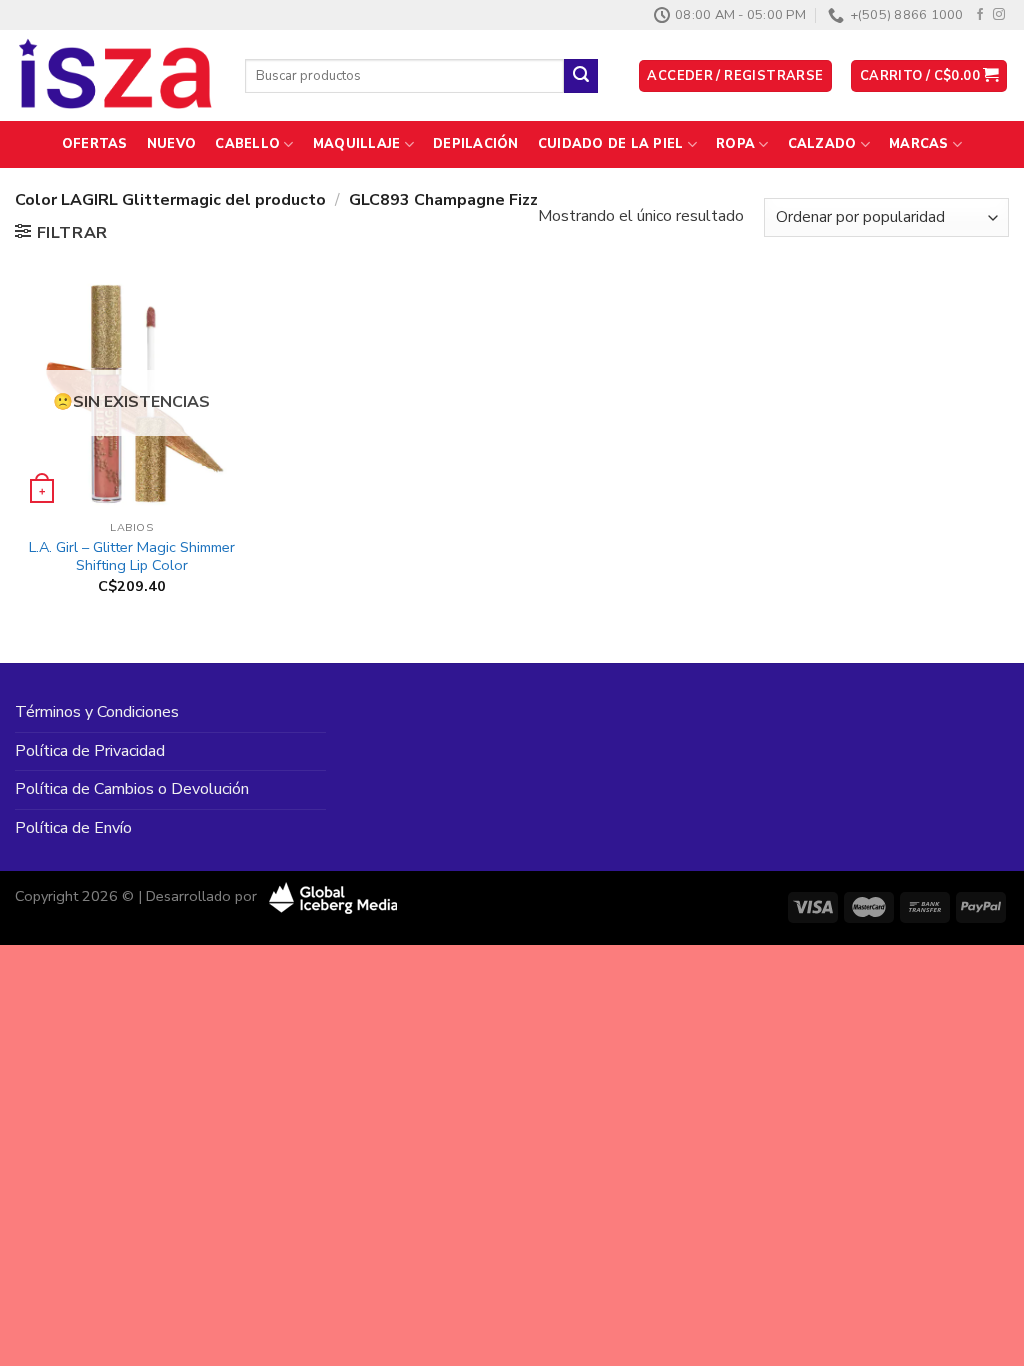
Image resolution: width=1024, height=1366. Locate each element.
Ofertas (95, 144)
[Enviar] (581, 76)
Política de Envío (73, 828)
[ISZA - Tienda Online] (115, 76)
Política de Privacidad (90, 751)
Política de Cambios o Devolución (132, 789)
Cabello (247, 144)
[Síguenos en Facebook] (980, 15)
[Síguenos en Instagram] (999, 15)
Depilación (476, 144)
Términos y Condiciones (97, 712)
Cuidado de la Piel (611, 144)
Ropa (735, 144)
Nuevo (171, 144)
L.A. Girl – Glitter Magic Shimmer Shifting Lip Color (132, 556)
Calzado (822, 144)
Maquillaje (357, 144)
